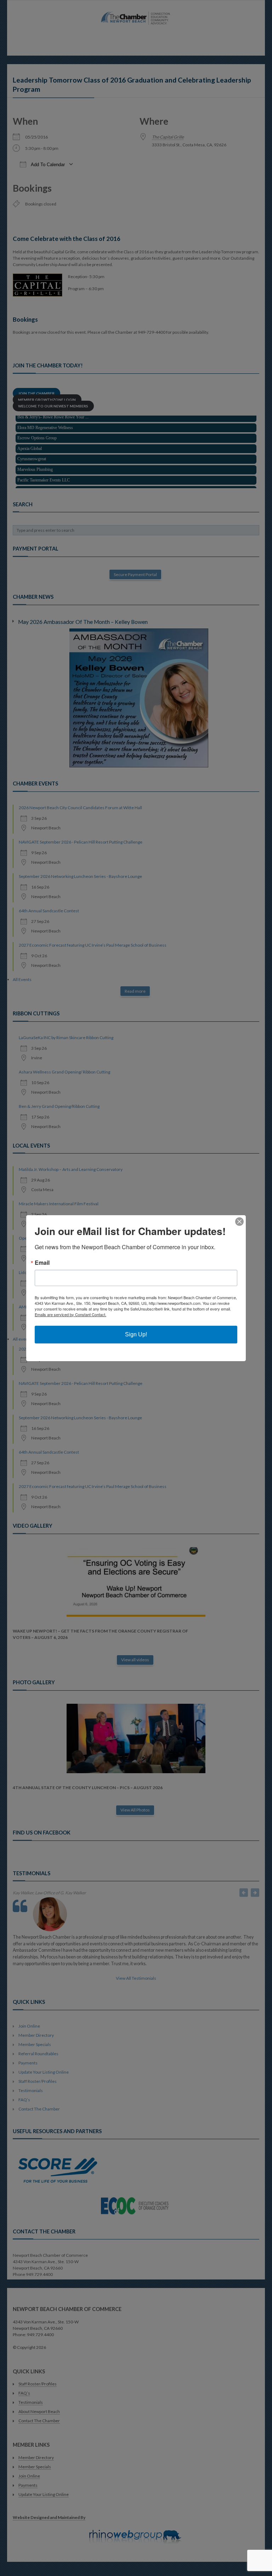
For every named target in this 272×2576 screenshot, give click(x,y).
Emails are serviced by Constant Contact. (70, 1314)
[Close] (239, 1222)
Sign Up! (136, 1334)
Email (42, 1263)
